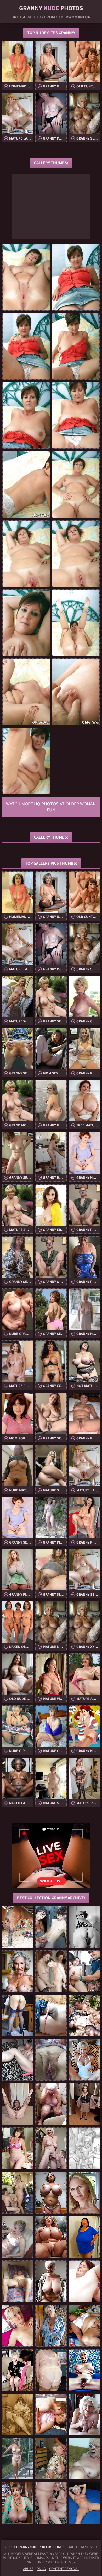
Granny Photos (51, 8)
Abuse (28, 2569)
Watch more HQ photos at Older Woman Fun (51, 807)
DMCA (41, 2569)
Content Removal (64, 2569)
